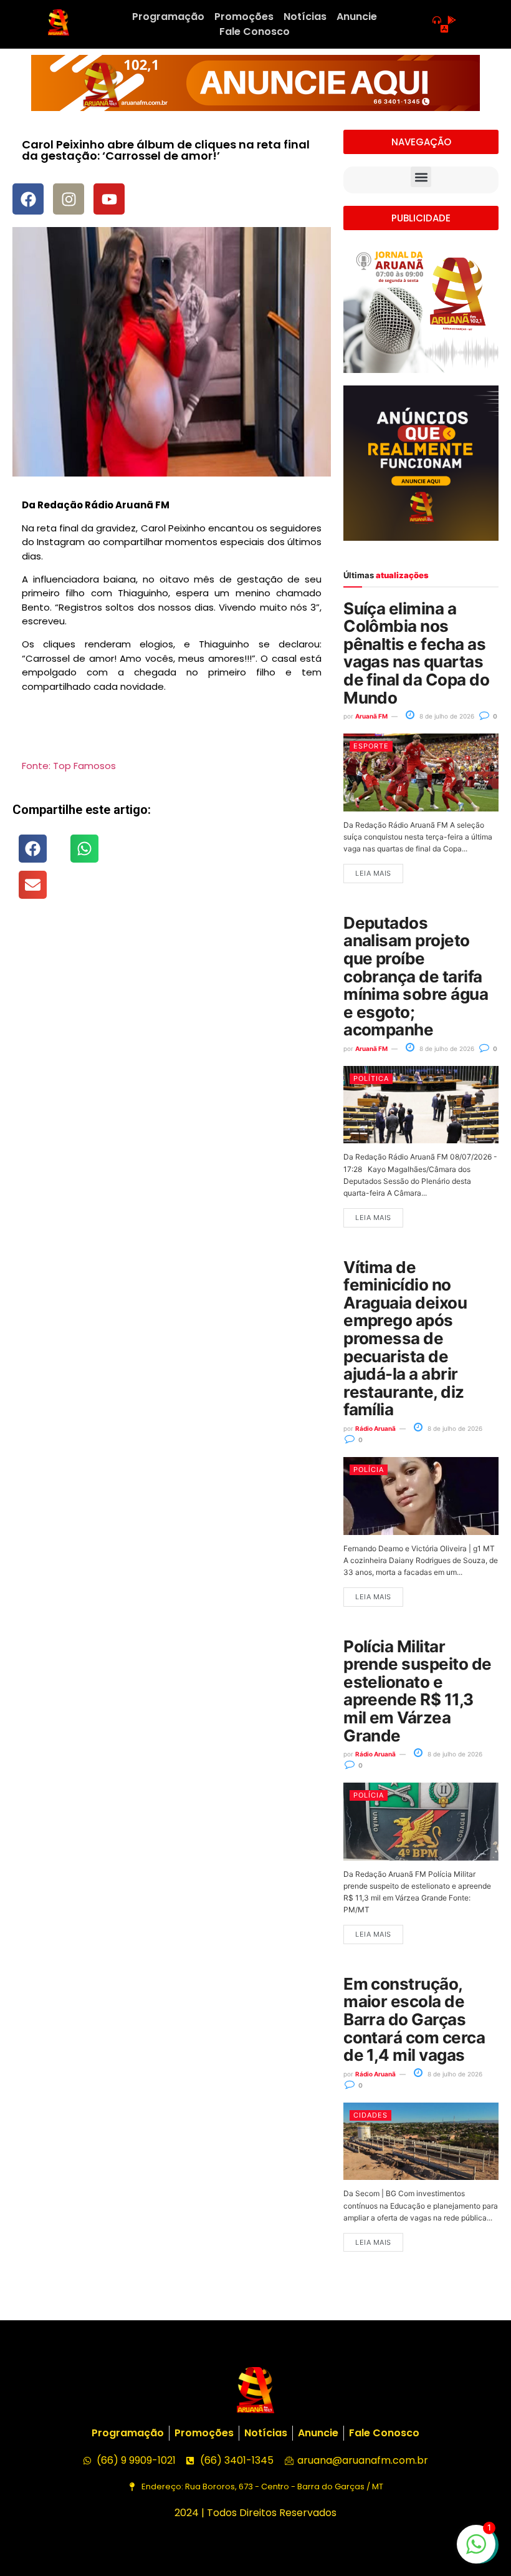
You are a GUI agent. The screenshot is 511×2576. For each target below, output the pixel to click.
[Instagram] (69, 199)
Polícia (369, 1470)
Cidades (370, 2115)
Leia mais (373, 873)
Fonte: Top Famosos (69, 766)
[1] (476, 2550)
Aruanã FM (371, 716)
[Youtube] (109, 199)
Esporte (371, 746)
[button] (33, 849)
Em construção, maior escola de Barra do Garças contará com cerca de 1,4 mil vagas (414, 2019)
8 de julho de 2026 (446, 716)
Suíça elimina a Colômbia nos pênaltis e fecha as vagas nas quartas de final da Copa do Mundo (416, 653)
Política (371, 1078)
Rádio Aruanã (375, 1428)
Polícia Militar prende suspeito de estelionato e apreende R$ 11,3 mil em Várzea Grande (418, 1691)
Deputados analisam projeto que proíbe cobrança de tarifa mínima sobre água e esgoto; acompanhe (416, 976)
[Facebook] (28, 199)
